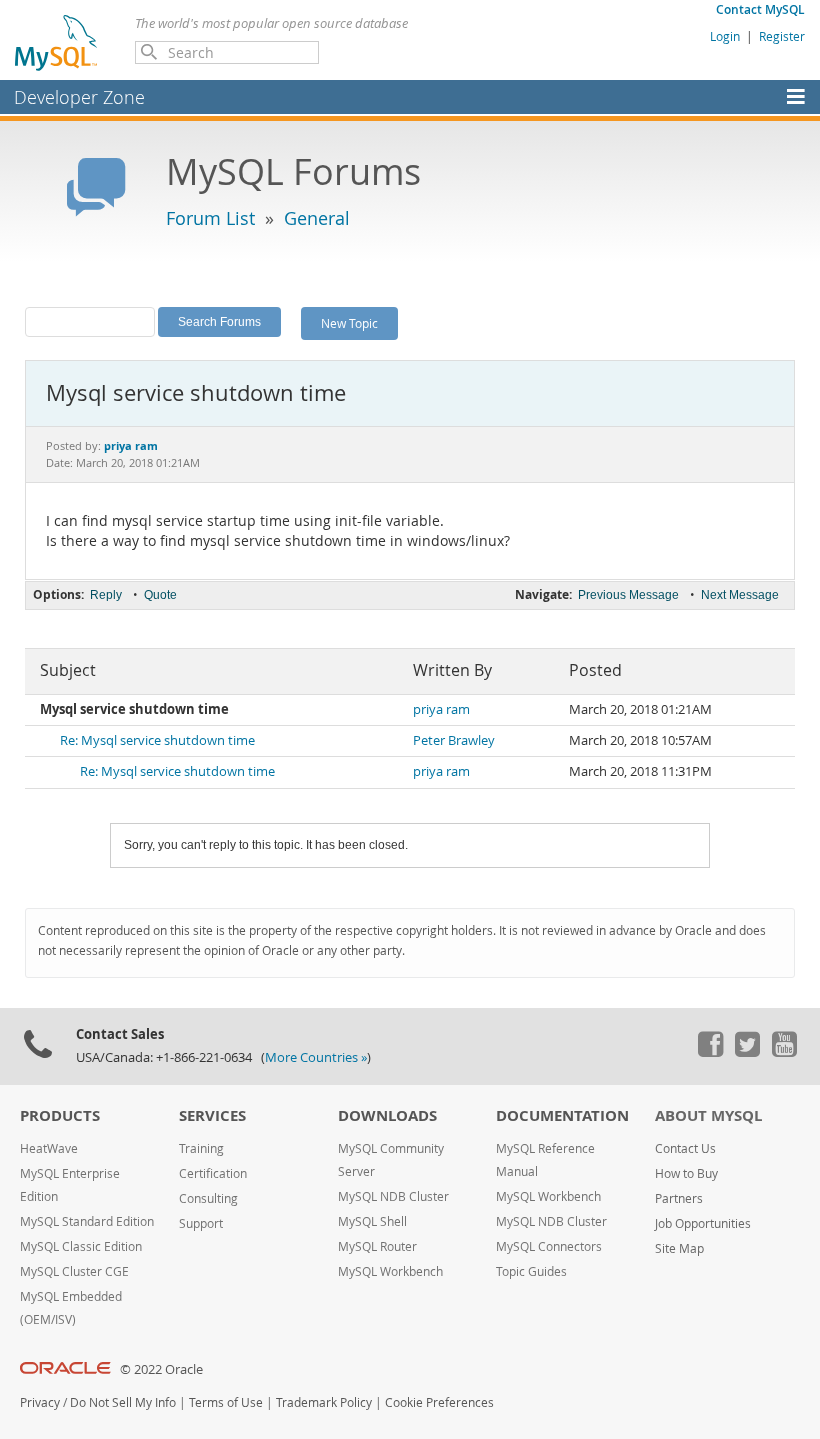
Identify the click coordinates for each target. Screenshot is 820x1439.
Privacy (40, 1402)
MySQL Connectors (549, 1246)
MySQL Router (377, 1246)
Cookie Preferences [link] (439, 1402)
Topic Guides (531, 1271)
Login (725, 36)
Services (212, 1115)
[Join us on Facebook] (710, 1052)
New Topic (349, 323)
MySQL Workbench (390, 1271)
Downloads (387, 1115)
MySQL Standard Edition (87, 1221)
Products (60, 1115)
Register (782, 36)
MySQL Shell (372, 1221)
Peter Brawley (454, 740)
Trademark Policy (324, 1402)
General (317, 218)
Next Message (740, 595)
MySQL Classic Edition (81, 1246)
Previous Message (628, 595)
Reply (106, 595)
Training (201, 1148)
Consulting (208, 1198)
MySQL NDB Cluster (393, 1196)
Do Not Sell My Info (123, 1402)
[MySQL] (57, 42)
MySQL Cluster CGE (74, 1271)
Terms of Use (226, 1402)
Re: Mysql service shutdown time (157, 740)
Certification (213, 1173)
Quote (160, 595)
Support (201, 1223)
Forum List (210, 218)
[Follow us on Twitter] (747, 1052)
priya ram (441, 709)
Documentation (562, 1115)
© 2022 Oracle (161, 1369)
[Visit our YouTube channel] (784, 1052)
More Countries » (316, 1057)
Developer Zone (79, 97)
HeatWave (49, 1148)
